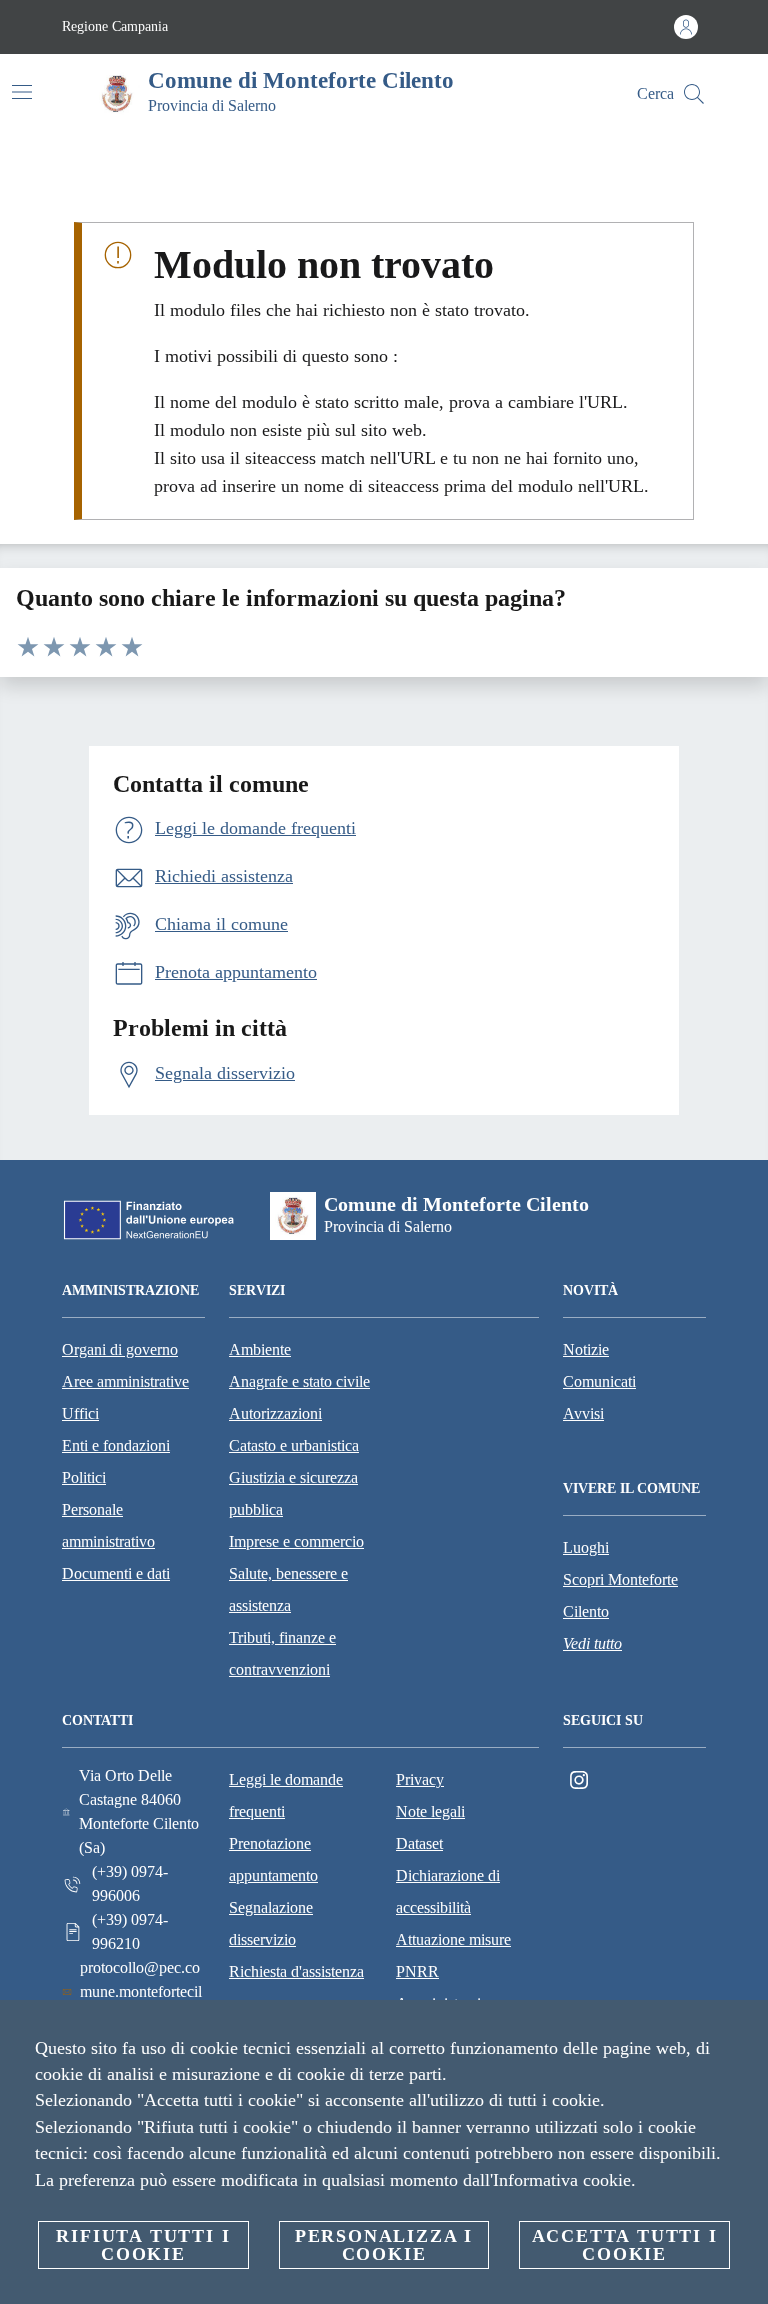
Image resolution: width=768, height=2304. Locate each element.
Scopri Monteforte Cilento (620, 1595)
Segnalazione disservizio (271, 1923)
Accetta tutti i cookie (625, 2245)
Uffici (80, 1413)
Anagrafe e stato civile (299, 1381)
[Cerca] (694, 94)
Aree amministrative (125, 1381)
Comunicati (599, 1381)
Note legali (430, 1811)
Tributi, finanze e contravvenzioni (282, 1653)
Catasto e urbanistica (294, 1445)
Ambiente (260, 1349)
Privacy (420, 1779)
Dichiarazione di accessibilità (448, 1891)
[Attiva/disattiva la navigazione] (22, 92)
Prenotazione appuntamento (273, 1859)
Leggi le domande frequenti (286, 1795)
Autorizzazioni (275, 1413)
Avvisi (583, 1413)
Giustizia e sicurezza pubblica (293, 1493)
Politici (84, 1477)
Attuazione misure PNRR (453, 1955)
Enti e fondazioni (116, 1445)
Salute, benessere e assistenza (288, 1589)
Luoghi (586, 1547)
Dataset (419, 1843)
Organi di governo (120, 1349)
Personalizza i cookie (384, 2245)
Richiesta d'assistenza (296, 1971)
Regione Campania (115, 26)
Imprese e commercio (296, 1541)
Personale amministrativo (108, 1525)
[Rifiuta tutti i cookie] (745, 2031)
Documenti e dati (116, 1573)
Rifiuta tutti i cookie (143, 2245)
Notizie (586, 1349)
